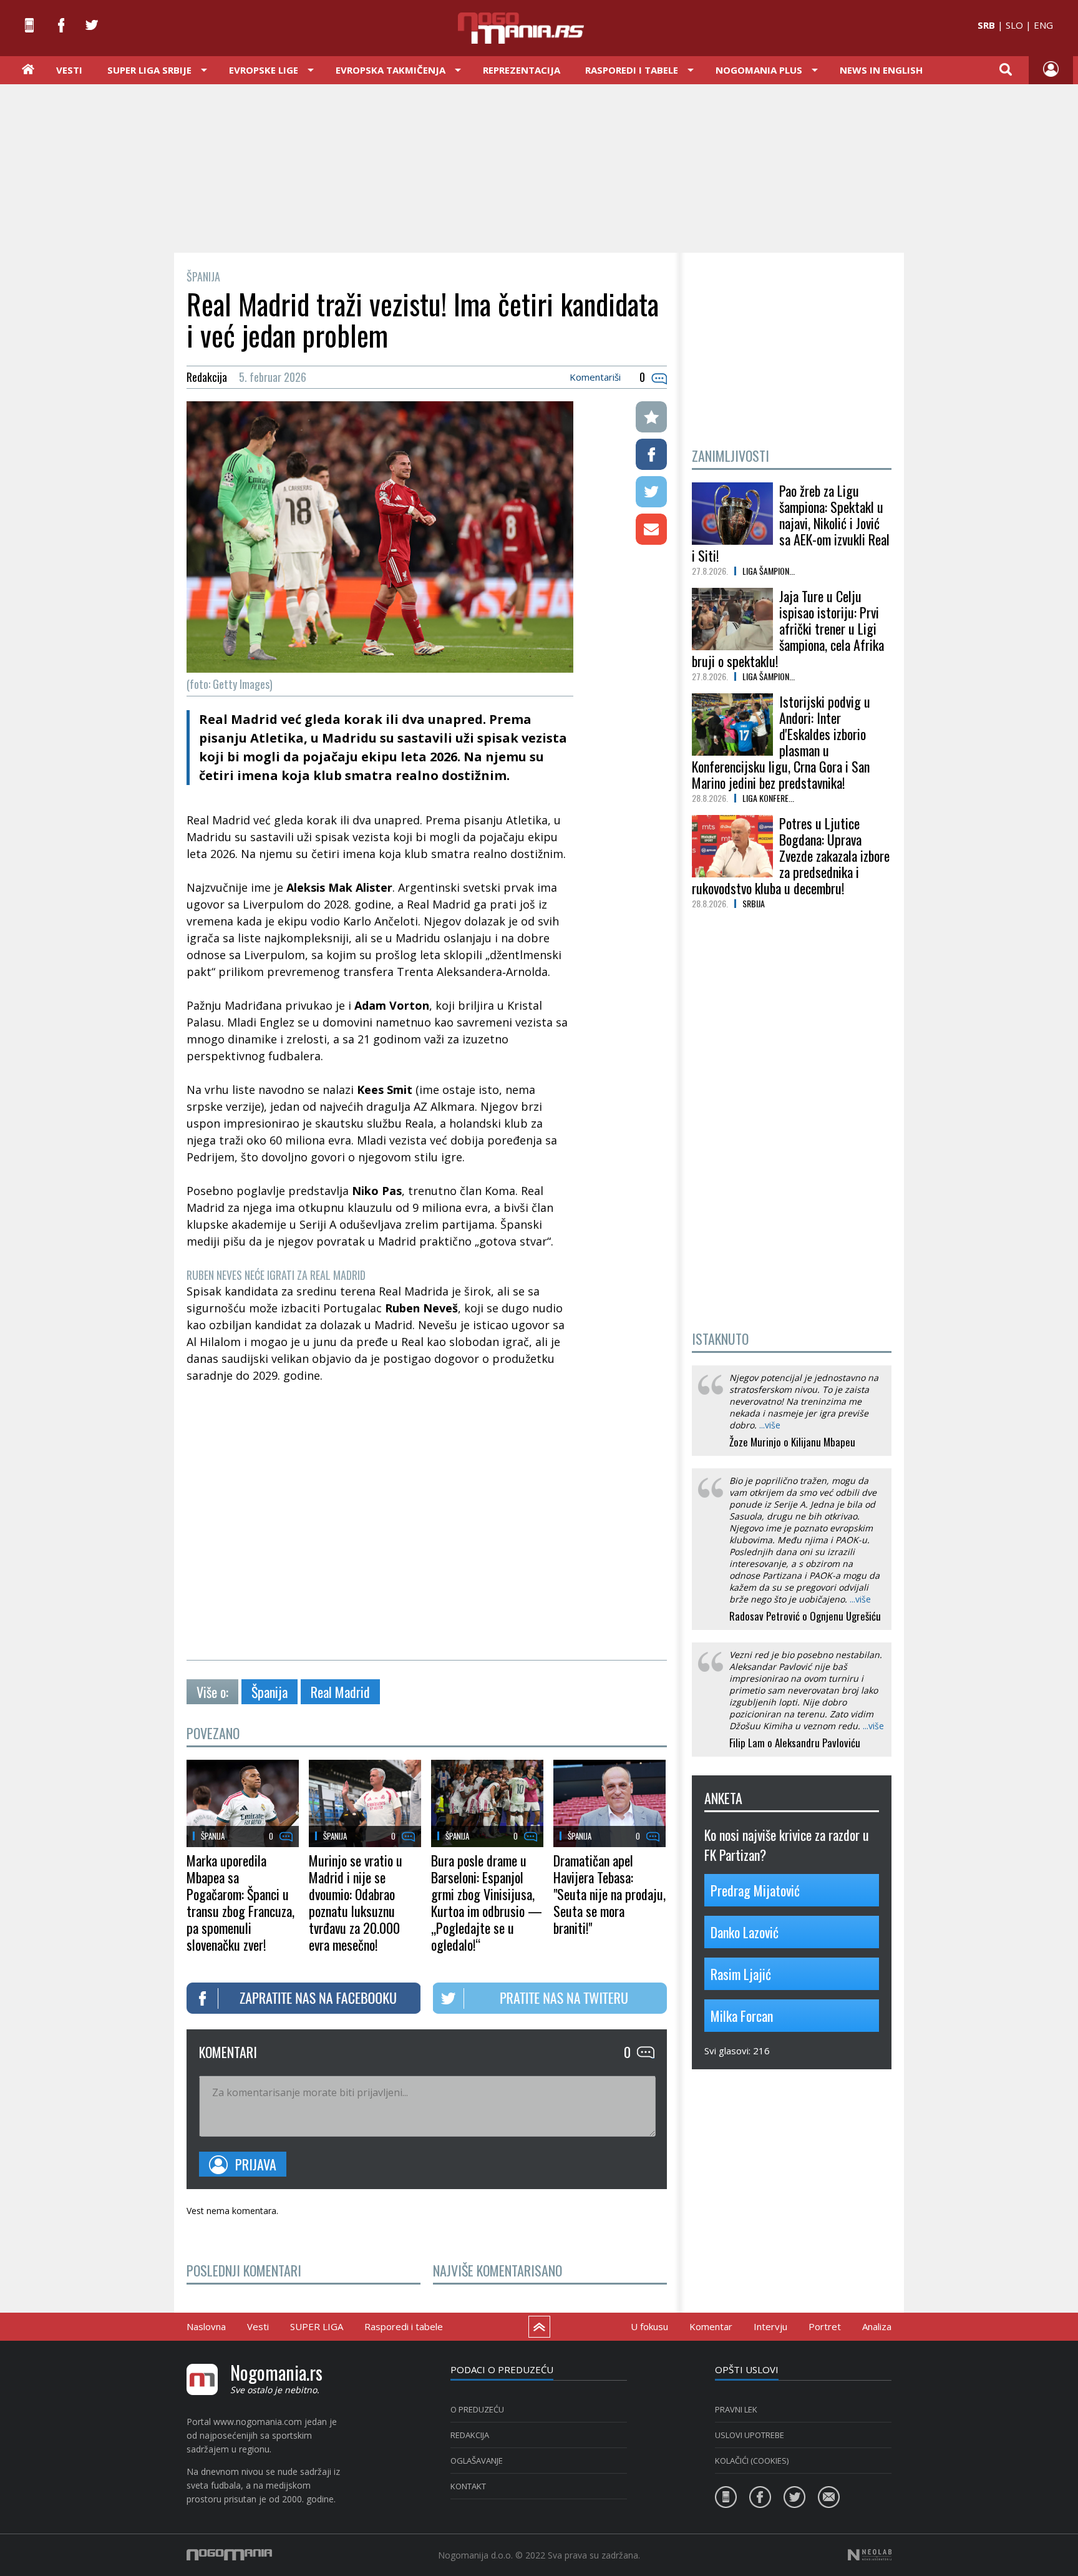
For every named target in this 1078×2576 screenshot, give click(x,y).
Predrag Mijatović (755, 1890)
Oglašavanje (477, 2461)
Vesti (69, 70)
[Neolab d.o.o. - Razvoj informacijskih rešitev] (870, 2555)
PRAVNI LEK (736, 2409)
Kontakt (468, 2486)
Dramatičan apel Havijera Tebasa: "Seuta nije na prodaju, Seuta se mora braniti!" (609, 1894)
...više (770, 1425)
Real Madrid (340, 1692)
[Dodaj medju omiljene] (651, 417)
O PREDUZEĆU (477, 2409)
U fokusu (649, 2326)
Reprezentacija (522, 70)
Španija (269, 1692)
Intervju (770, 2326)
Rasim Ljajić (741, 1974)
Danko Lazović (745, 1932)
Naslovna (206, 2326)
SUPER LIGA (317, 2326)
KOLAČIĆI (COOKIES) (752, 2461)
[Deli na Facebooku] (651, 454)
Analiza (877, 2326)
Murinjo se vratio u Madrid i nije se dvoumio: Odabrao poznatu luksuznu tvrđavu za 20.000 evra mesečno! (356, 1902)
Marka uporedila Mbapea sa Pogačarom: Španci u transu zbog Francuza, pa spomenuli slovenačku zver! (240, 1902)
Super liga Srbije (149, 70)
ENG (1043, 25)
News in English (881, 70)
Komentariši (595, 377)
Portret (825, 2326)
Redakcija (470, 2435)
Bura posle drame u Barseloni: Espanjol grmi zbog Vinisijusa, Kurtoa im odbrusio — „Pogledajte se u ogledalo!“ (487, 1902)
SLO (1014, 25)
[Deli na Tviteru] (651, 492)
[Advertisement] (539, 167)
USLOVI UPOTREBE (750, 2435)
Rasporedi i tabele (404, 2326)
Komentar (711, 2326)
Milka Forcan (742, 2016)
